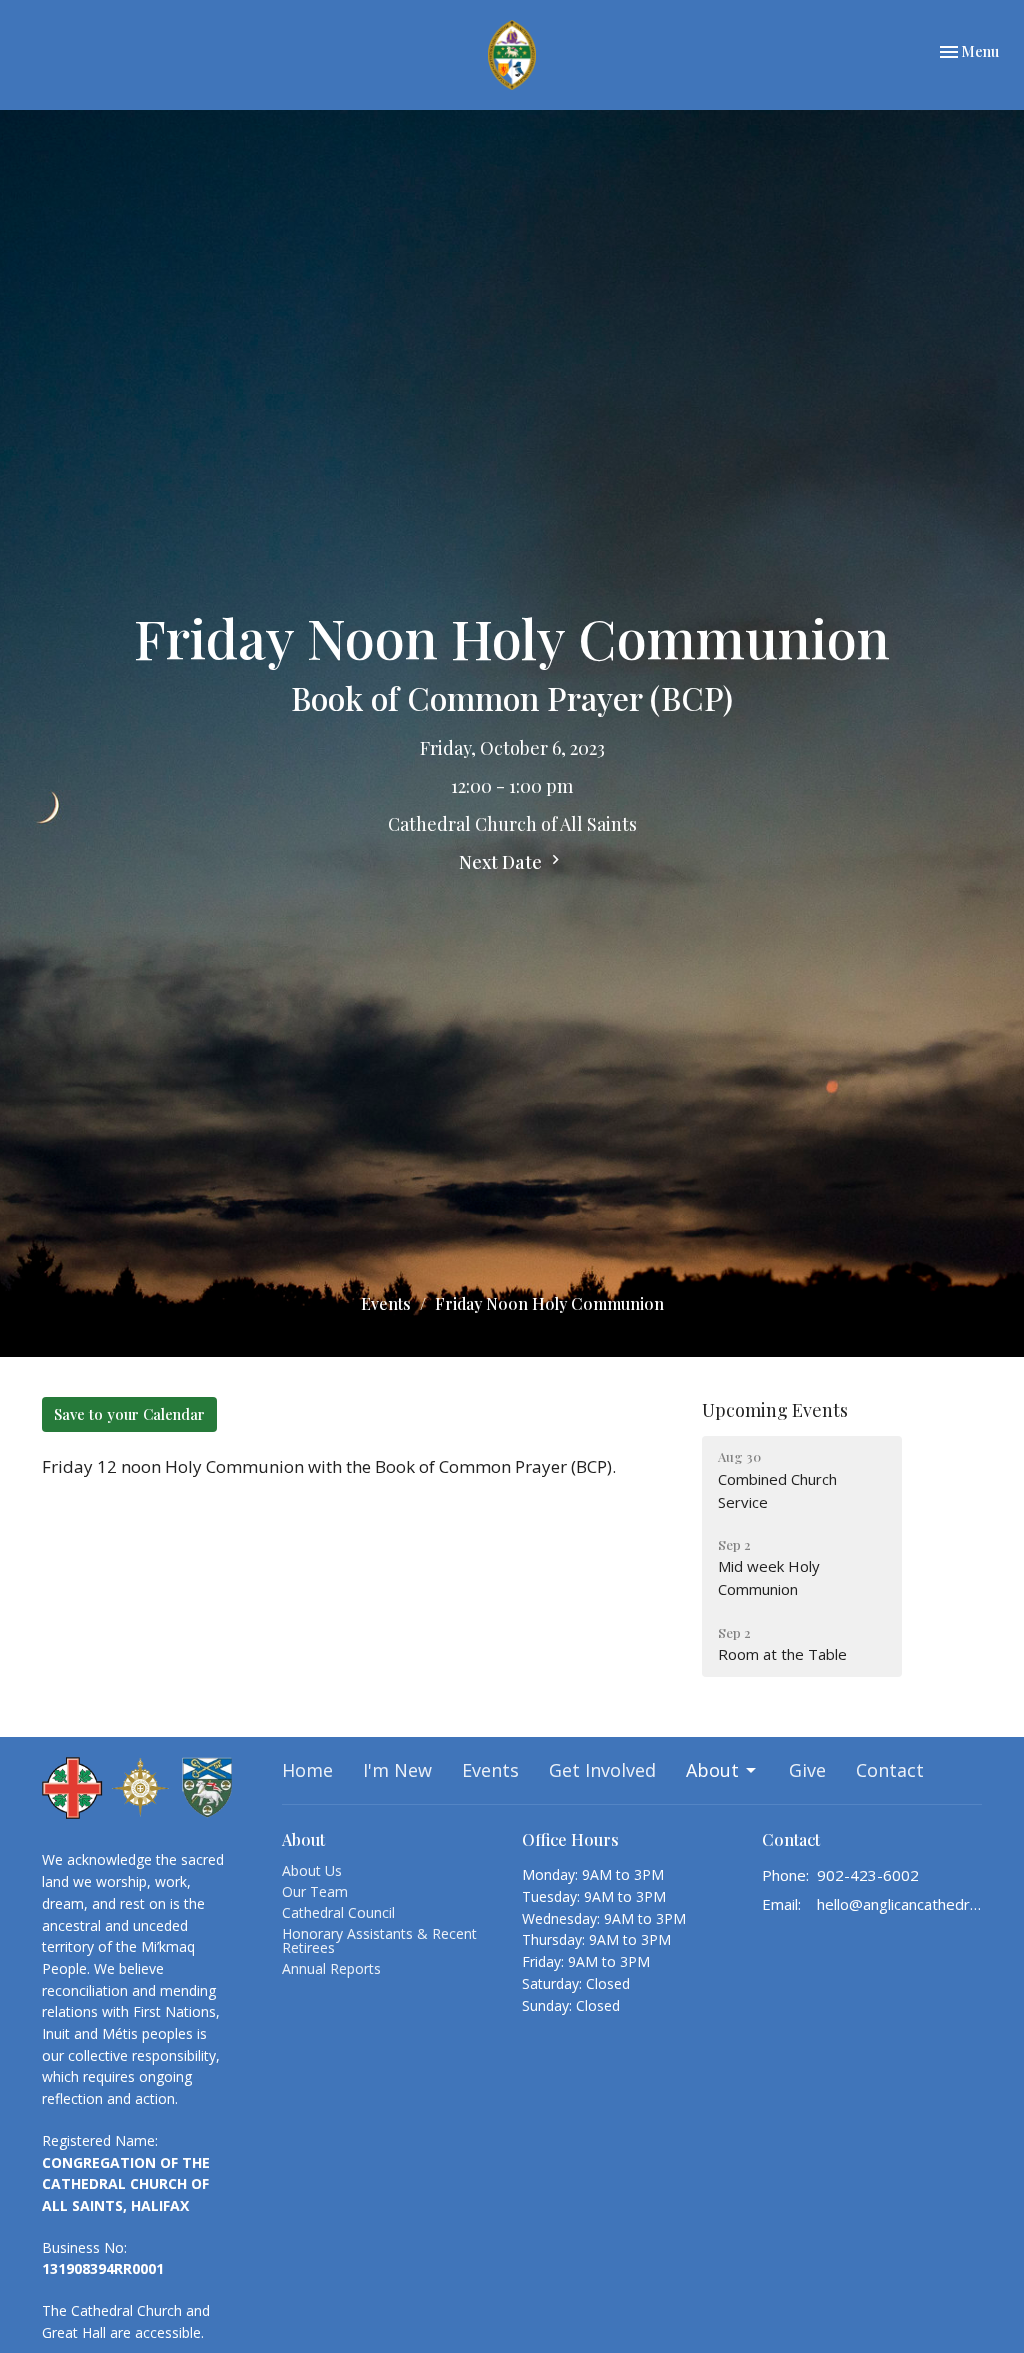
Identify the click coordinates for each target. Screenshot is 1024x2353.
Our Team (315, 1891)
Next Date (502, 862)
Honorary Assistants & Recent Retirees (379, 1940)
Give (807, 1770)
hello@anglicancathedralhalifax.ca (899, 1904)
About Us (312, 1870)
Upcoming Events (775, 1410)
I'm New (397, 1770)
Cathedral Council (338, 1912)
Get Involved (602, 1770)
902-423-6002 (868, 1875)
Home (307, 1770)
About (712, 1770)
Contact (890, 1770)
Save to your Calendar (129, 1414)
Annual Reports (331, 1968)
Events (386, 1303)
